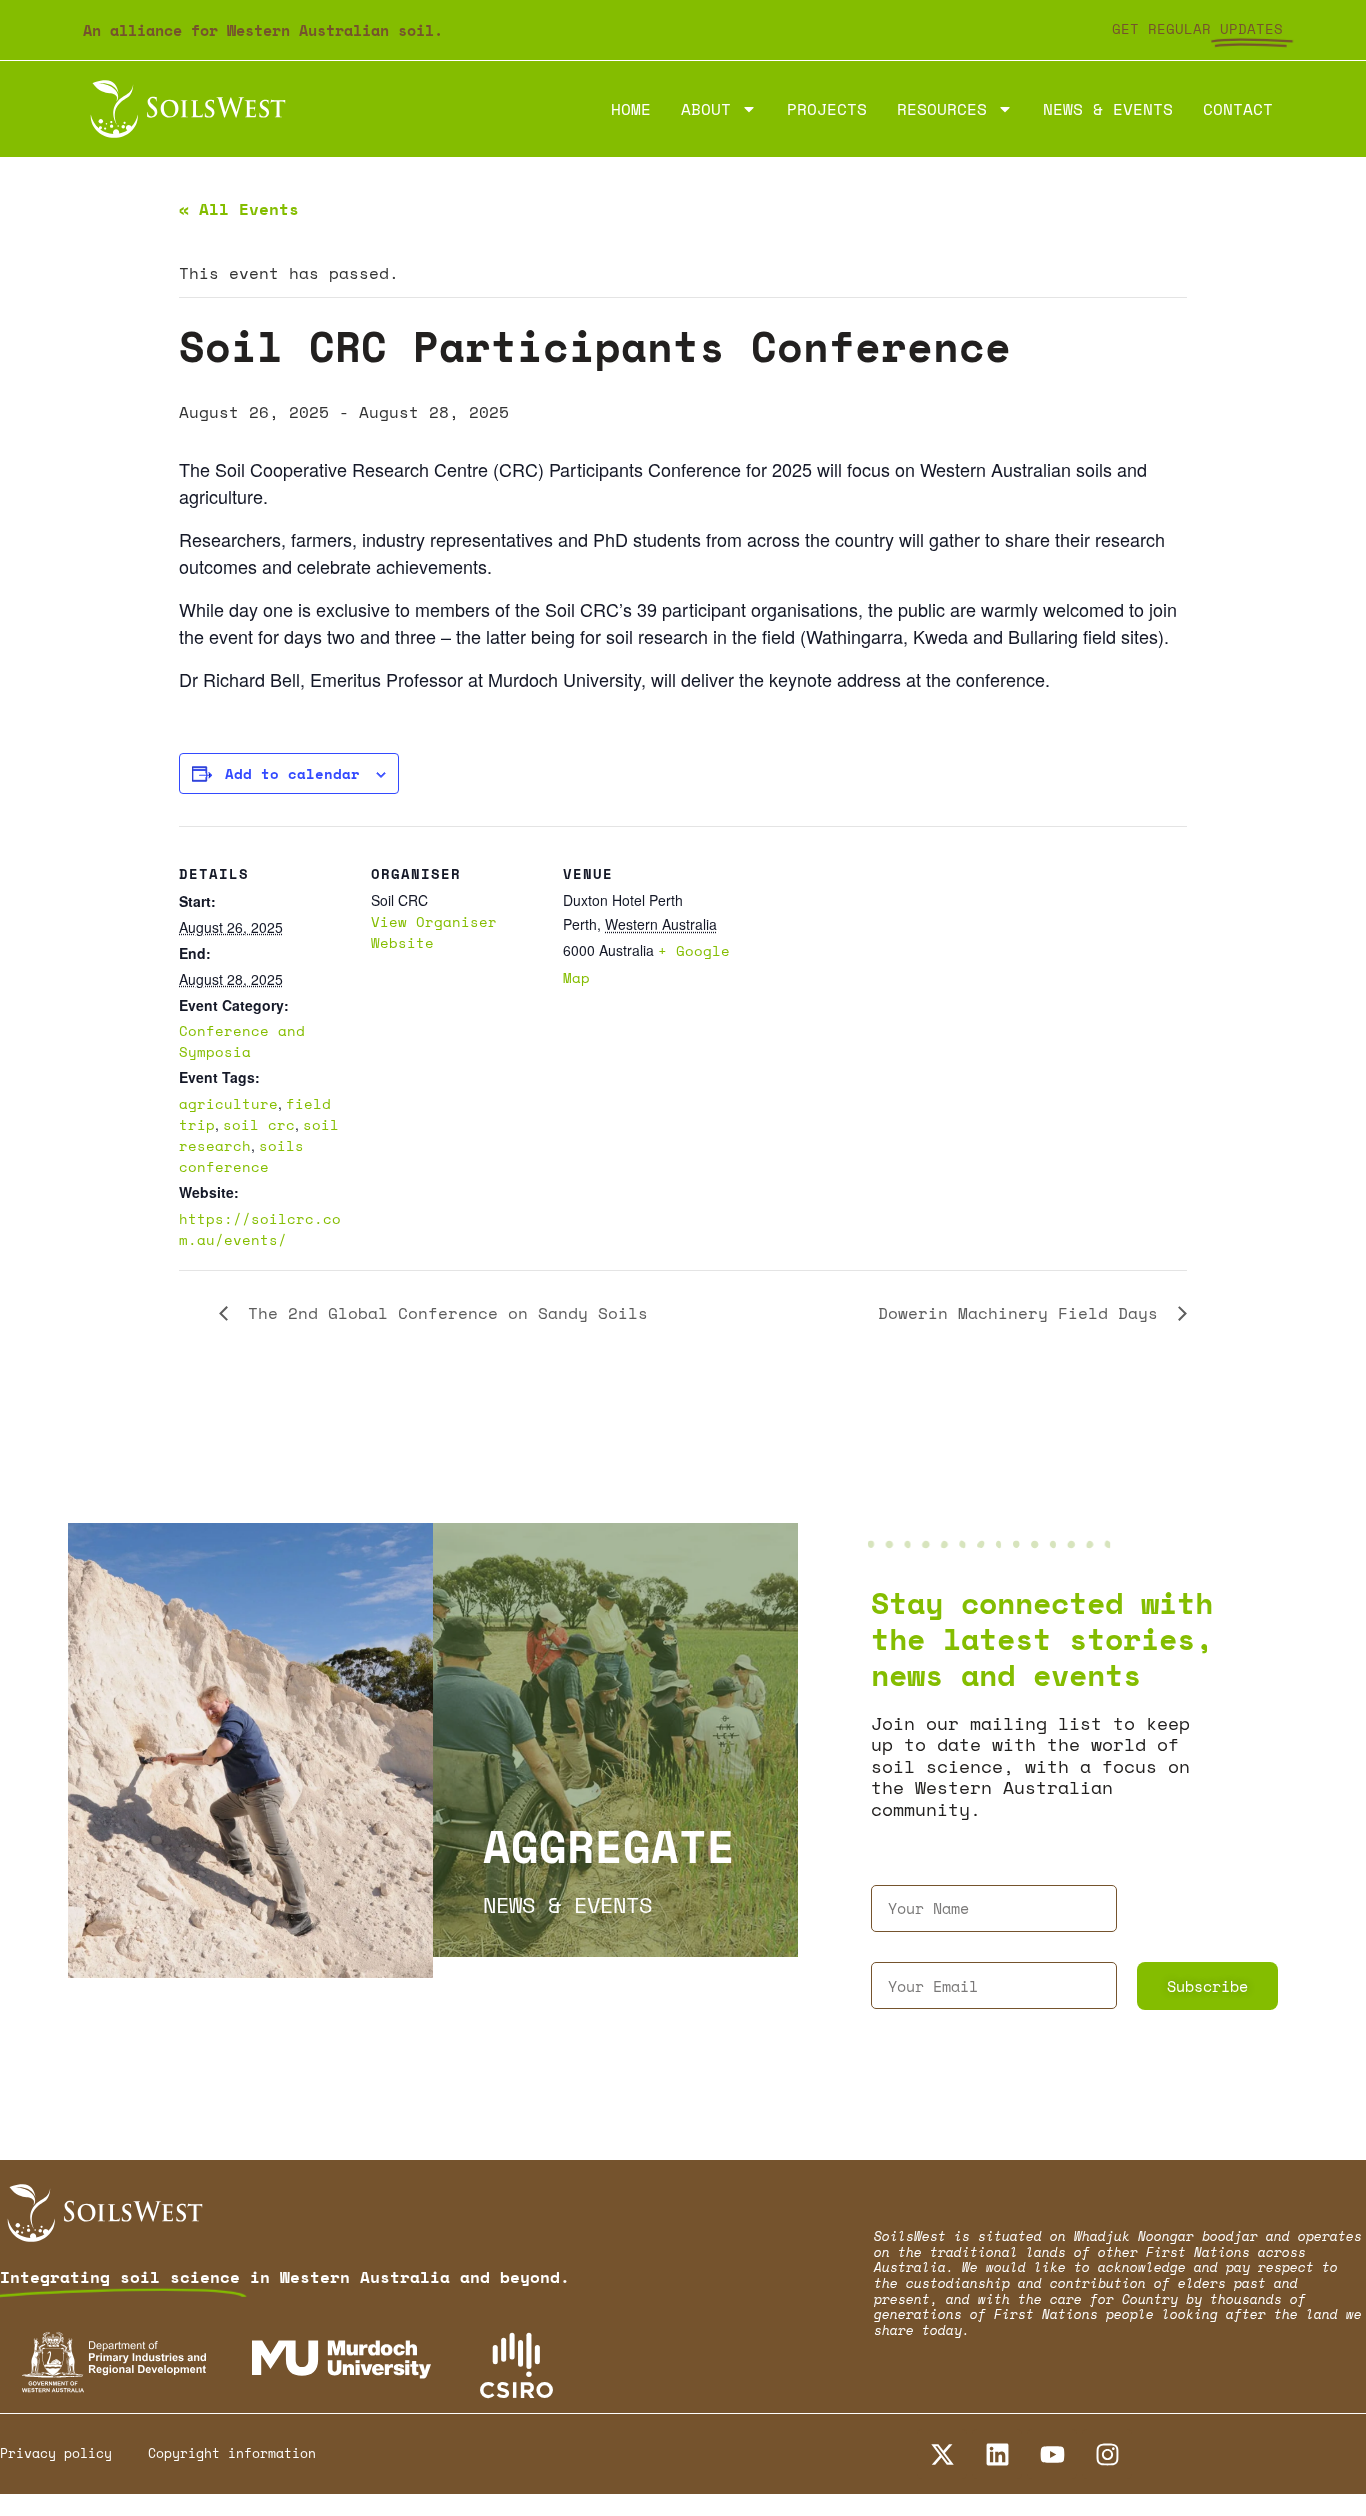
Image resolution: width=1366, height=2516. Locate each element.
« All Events (239, 209)
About (706, 109)
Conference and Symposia (242, 1041)
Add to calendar (292, 773)
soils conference (241, 1156)
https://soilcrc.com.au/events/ (260, 1229)
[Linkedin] (997, 2454)
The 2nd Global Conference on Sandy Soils (443, 1313)
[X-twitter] (942, 2454)
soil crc (259, 1124)
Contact (1238, 109)
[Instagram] (1107, 2454)
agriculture (228, 1103)
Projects (827, 109)
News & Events (1108, 109)
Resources (942, 109)
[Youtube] (1052, 2454)
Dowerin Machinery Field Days (1023, 1313)
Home (631, 109)
